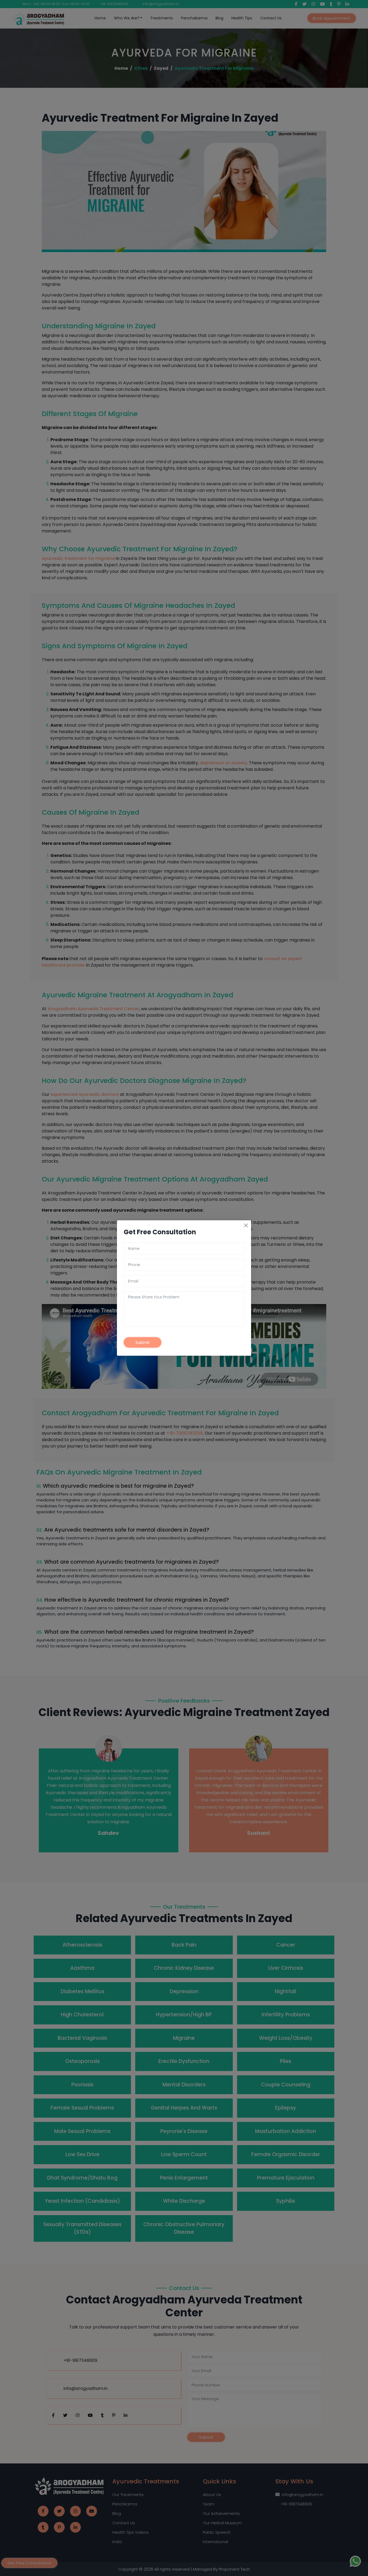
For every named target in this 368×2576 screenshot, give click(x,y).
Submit (143, 1342)
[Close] (246, 1225)
